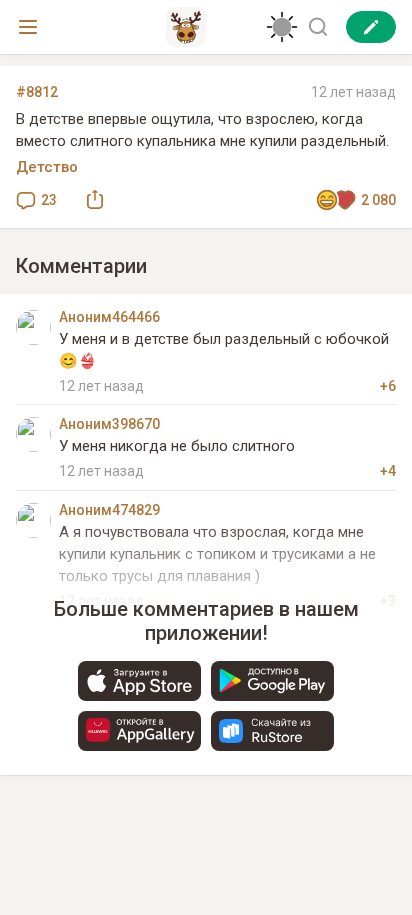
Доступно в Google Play (272, 681)
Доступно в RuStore (272, 731)
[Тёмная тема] (282, 27)
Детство (47, 167)
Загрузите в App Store (139, 681)
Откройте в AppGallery (139, 731)
